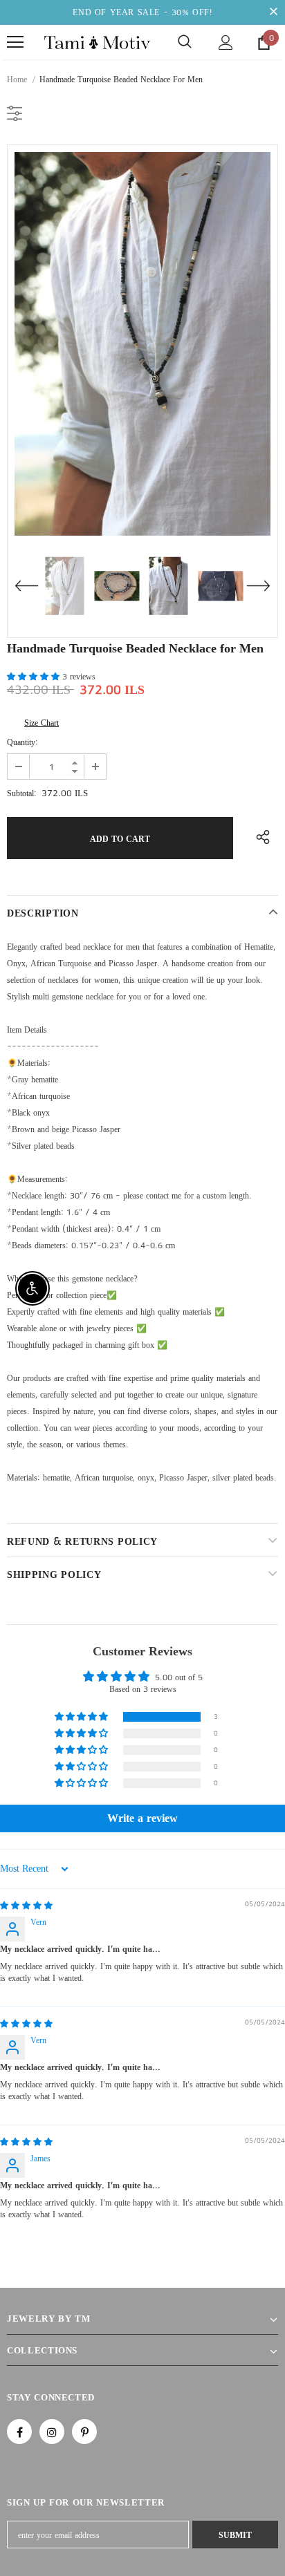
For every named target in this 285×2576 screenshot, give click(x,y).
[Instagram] (52, 2432)
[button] (35, 676)
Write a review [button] (142, 1818)
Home (17, 79)
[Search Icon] (185, 42)
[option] (142, 344)
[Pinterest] (84, 2432)
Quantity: (22, 742)
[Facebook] (19, 2432)
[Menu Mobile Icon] (15, 42)
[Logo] (97, 43)
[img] (26, 1905)
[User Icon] (226, 43)
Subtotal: (22, 793)
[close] (273, 12)
